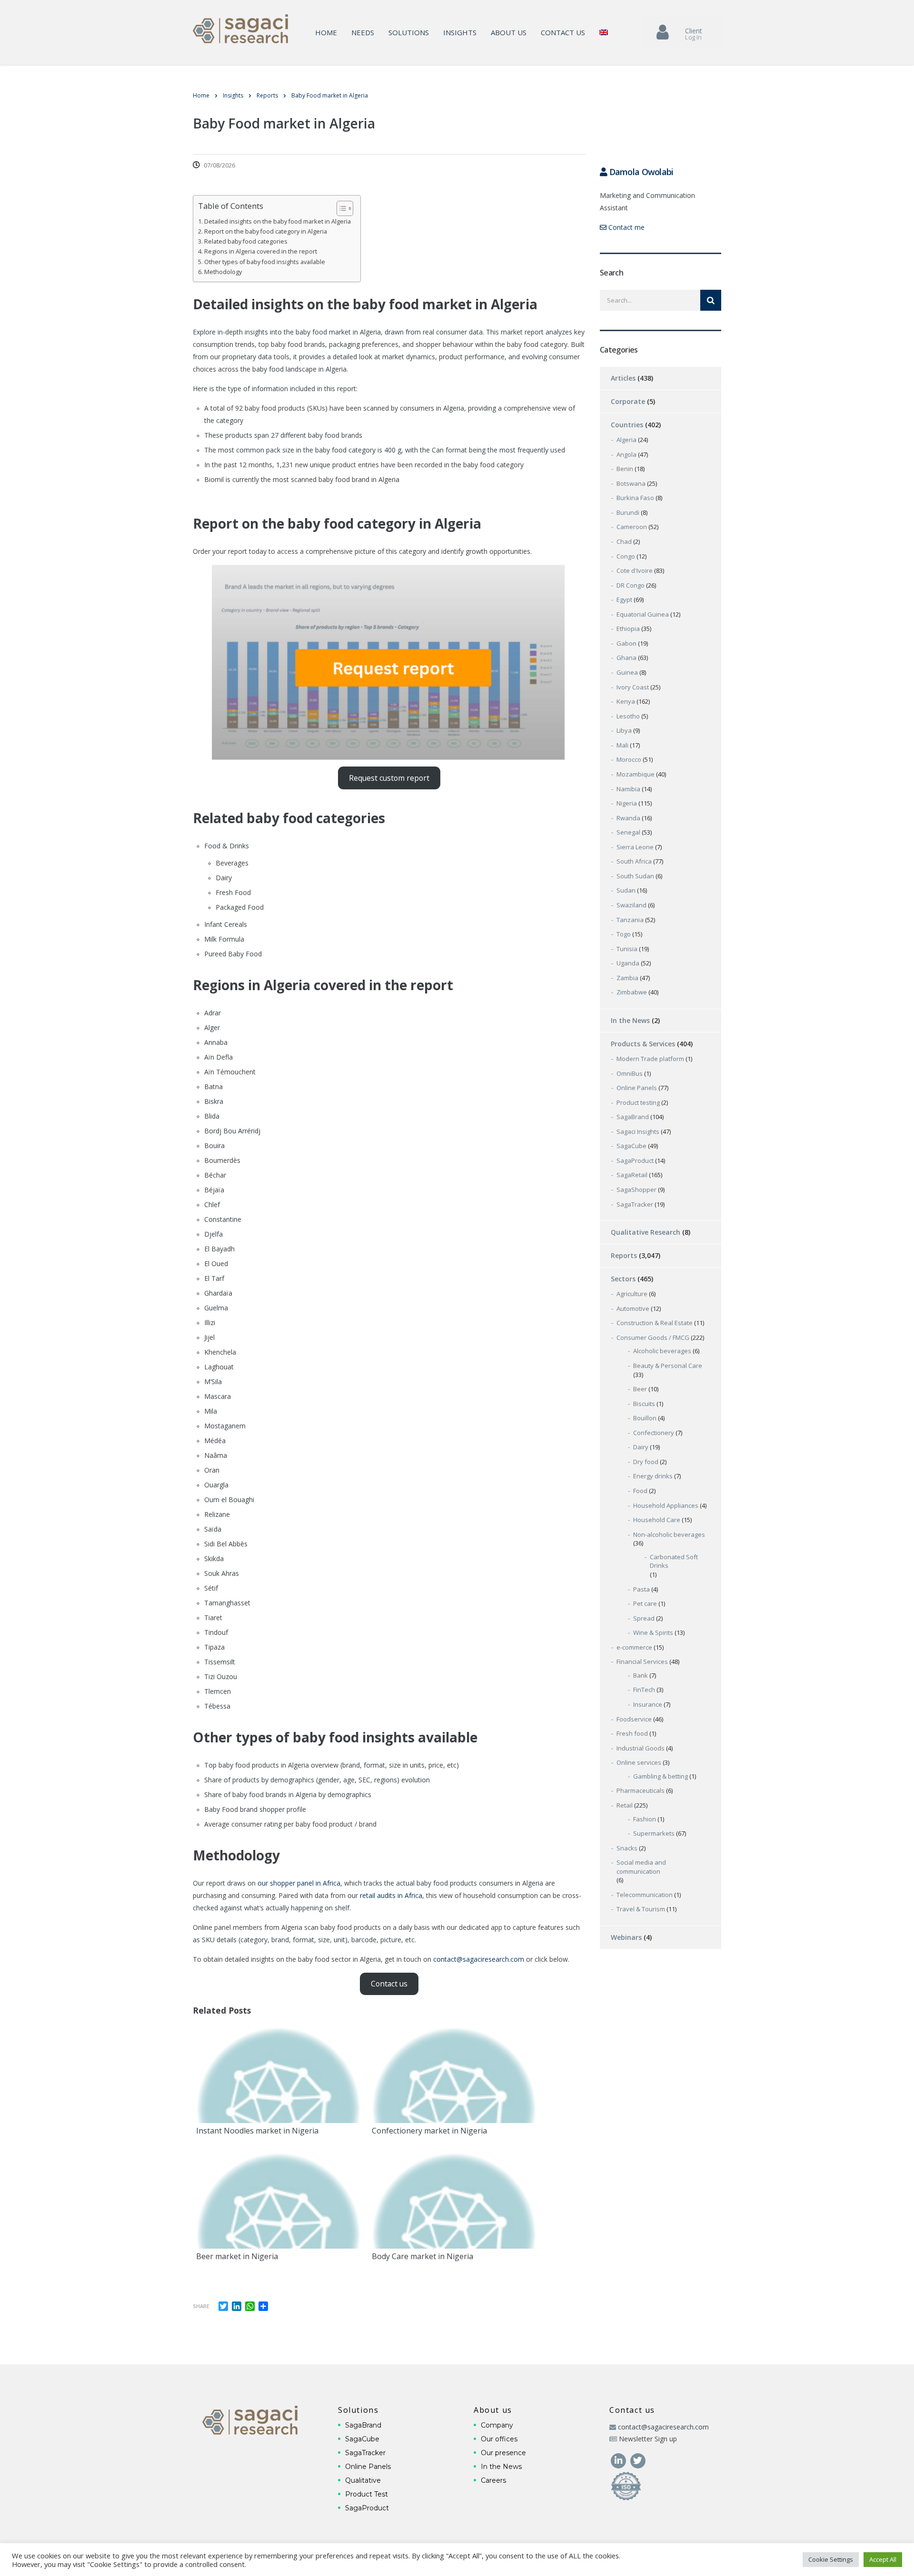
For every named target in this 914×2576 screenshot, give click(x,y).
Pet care (645, 1603)
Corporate (628, 401)
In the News (630, 1020)
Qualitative (363, 2480)
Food (640, 1491)
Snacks (627, 1848)
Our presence (503, 2453)
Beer (640, 1389)
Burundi (628, 512)
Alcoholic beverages (662, 1351)
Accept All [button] (883, 2559)
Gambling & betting (661, 1776)
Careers (493, 2480)
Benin (625, 469)
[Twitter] (638, 2460)
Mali (622, 745)
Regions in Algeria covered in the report (261, 251)
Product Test (367, 2494)
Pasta (641, 1589)
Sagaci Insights (638, 1131)
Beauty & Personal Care (668, 1366)
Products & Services (643, 1044)
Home (326, 32)
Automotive (633, 1308)
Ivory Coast (633, 687)
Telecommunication (645, 1895)
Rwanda (628, 818)
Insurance (648, 1704)
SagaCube (631, 1146)
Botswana (631, 483)
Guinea (627, 672)
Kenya (626, 701)
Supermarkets (654, 1833)
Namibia (628, 789)
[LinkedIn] (619, 2460)
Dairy (641, 1447)
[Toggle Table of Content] (340, 208)
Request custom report (389, 778)
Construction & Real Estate (655, 1323)
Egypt (624, 600)
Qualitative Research (646, 1232)
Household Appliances (666, 1505)
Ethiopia (628, 629)
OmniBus (630, 1073)
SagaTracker (635, 1204)
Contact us (563, 32)
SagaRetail (632, 1175)
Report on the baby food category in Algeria (266, 231)
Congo (626, 556)
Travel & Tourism (641, 1909)
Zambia (627, 978)
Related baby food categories (246, 241)
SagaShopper (636, 1190)
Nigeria (627, 803)
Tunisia (627, 949)
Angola (626, 454)
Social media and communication (641, 1867)
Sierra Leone (635, 847)
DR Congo (631, 585)
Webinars (626, 1937)
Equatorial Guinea (643, 614)
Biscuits (644, 1404)
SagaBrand (633, 1117)
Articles (623, 378)
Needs (363, 32)
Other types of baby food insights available (265, 262)
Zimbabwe (632, 992)
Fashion (645, 1819)
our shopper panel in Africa (299, 1883)
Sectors (623, 1279)
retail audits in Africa (391, 1895)
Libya (624, 730)
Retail (625, 1805)
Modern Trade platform (650, 1059)
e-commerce (634, 1647)
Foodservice (634, 1719)
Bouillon (645, 1418)
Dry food (646, 1462)
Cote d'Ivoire (635, 570)
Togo (624, 934)
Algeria (626, 440)
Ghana (626, 658)
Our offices (499, 2439)
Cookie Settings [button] (831, 2559)
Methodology (223, 272)
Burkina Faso (635, 498)
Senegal (628, 832)
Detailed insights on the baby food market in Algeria (278, 221)
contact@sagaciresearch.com (479, 1959)
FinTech (644, 1690)
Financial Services (642, 1662)
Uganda (628, 963)
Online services (639, 1762)
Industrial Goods (641, 1748)
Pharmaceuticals (641, 1790)
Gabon (626, 643)
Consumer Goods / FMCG (653, 1337)
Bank (641, 1675)
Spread (644, 1618)
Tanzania (630, 920)
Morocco (629, 759)
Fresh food (632, 1733)
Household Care (657, 1520)
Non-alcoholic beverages (669, 1534)
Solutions (409, 32)
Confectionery (654, 1433)
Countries (627, 425)
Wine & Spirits (653, 1632)
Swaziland (631, 905)
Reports (624, 1255)
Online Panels (637, 1088)
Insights (460, 32)
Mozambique (636, 774)
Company (497, 2425)
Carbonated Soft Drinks (674, 1561)
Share (201, 2306)
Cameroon (632, 527)
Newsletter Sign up (648, 2439)
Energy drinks (653, 1476)
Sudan (626, 890)
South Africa (634, 861)
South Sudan (635, 876)
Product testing (638, 1102)
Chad (624, 541)
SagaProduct (635, 1160)
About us (509, 32)
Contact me (626, 227)
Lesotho (628, 716)
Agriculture (632, 1294)
